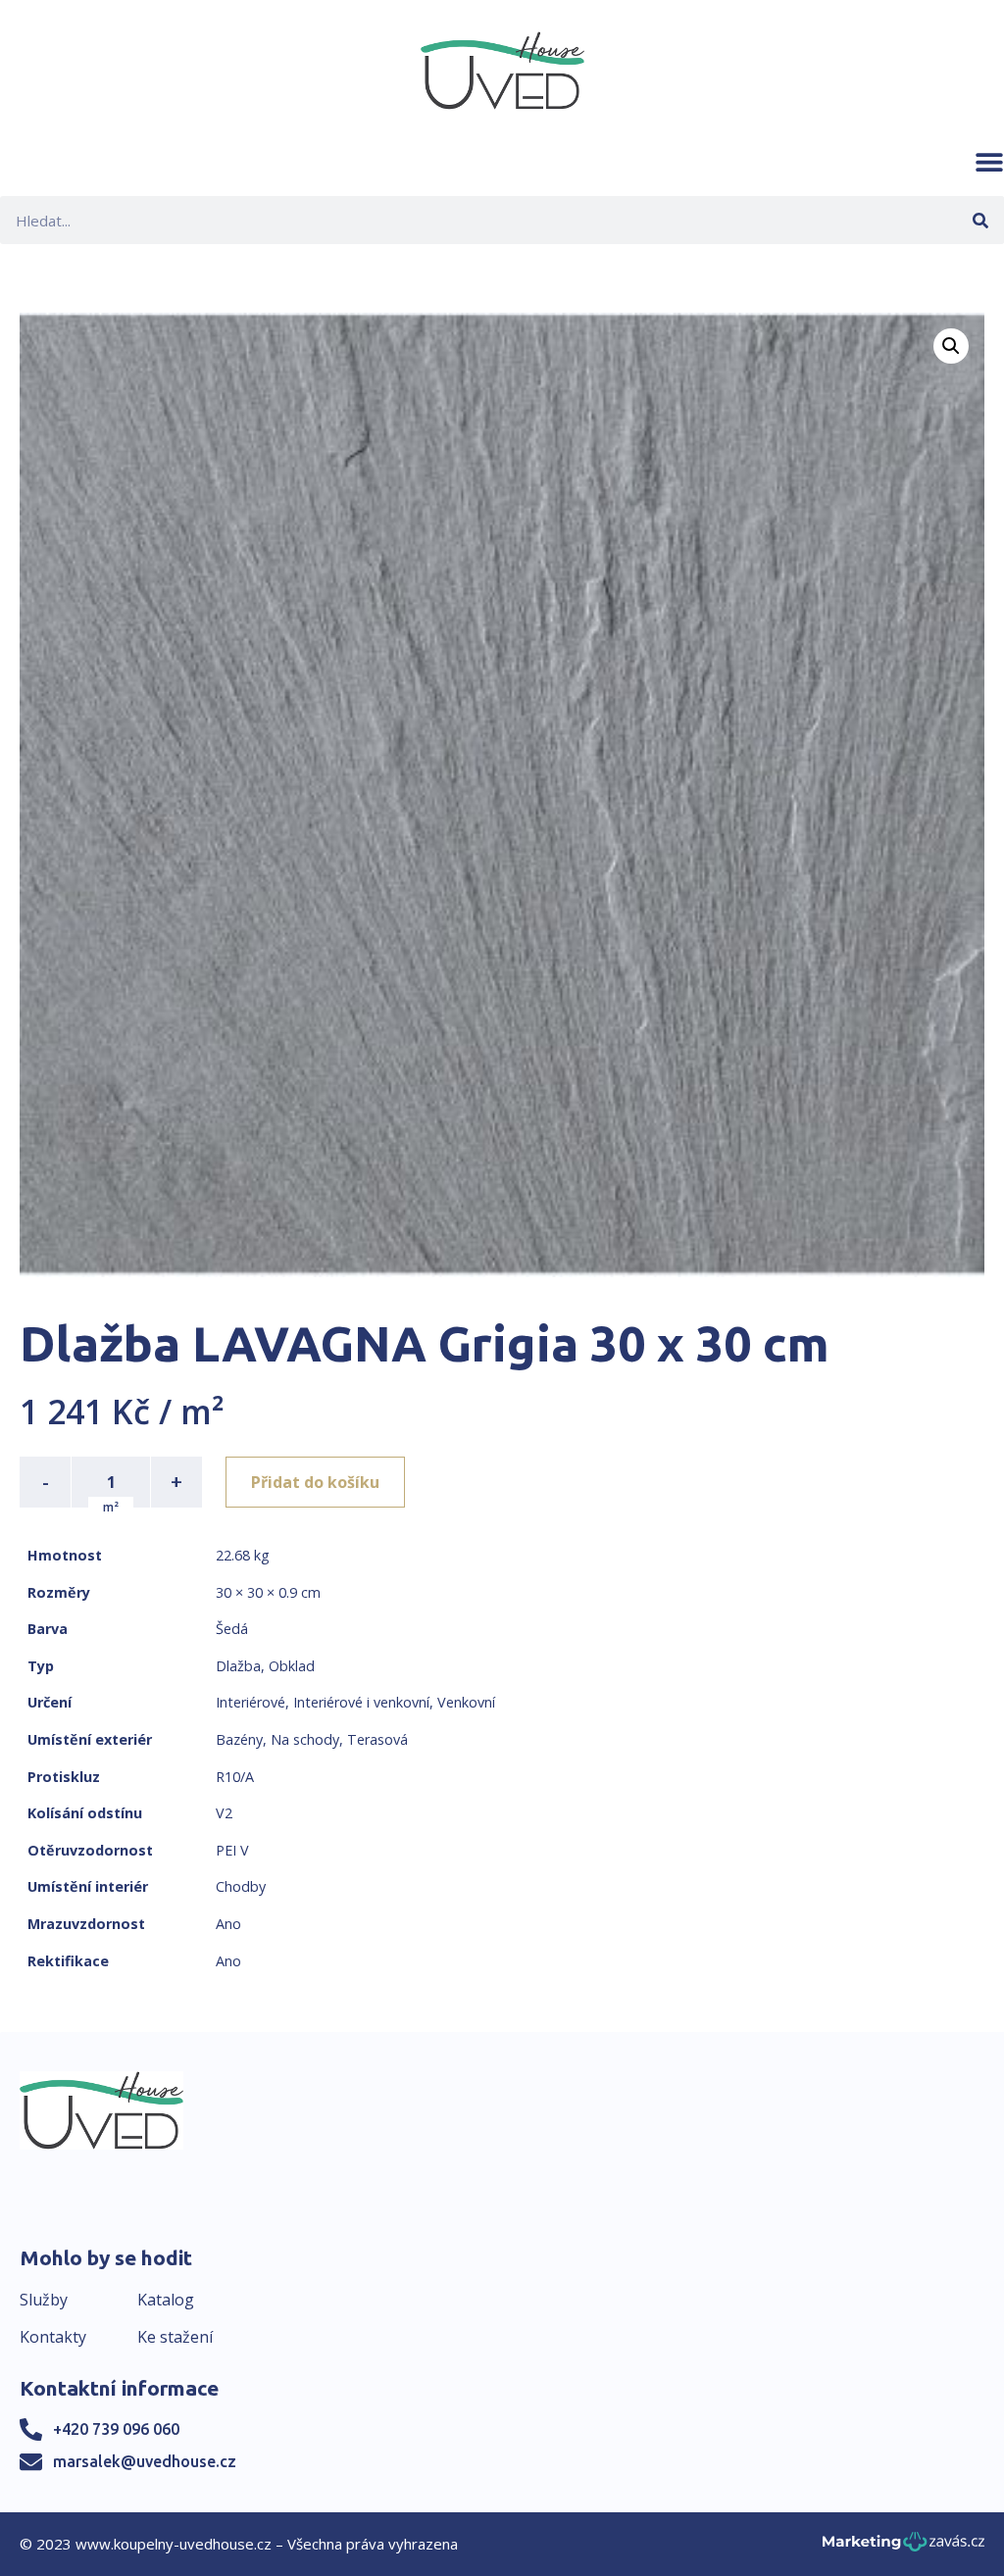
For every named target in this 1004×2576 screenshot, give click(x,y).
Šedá (232, 1629)
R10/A (235, 1777)
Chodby (241, 1886)
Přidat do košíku (315, 1482)
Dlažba (238, 1666)
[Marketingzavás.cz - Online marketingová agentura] (904, 2547)
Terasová (377, 1739)
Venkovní (466, 1702)
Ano (228, 1924)
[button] (989, 162)
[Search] (980, 220)
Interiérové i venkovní (361, 1702)
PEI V (232, 1850)
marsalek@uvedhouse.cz (145, 2461)
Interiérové (251, 1702)
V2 (224, 1813)
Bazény (239, 1739)
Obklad (292, 1666)
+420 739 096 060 (116, 2429)
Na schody (305, 1739)
